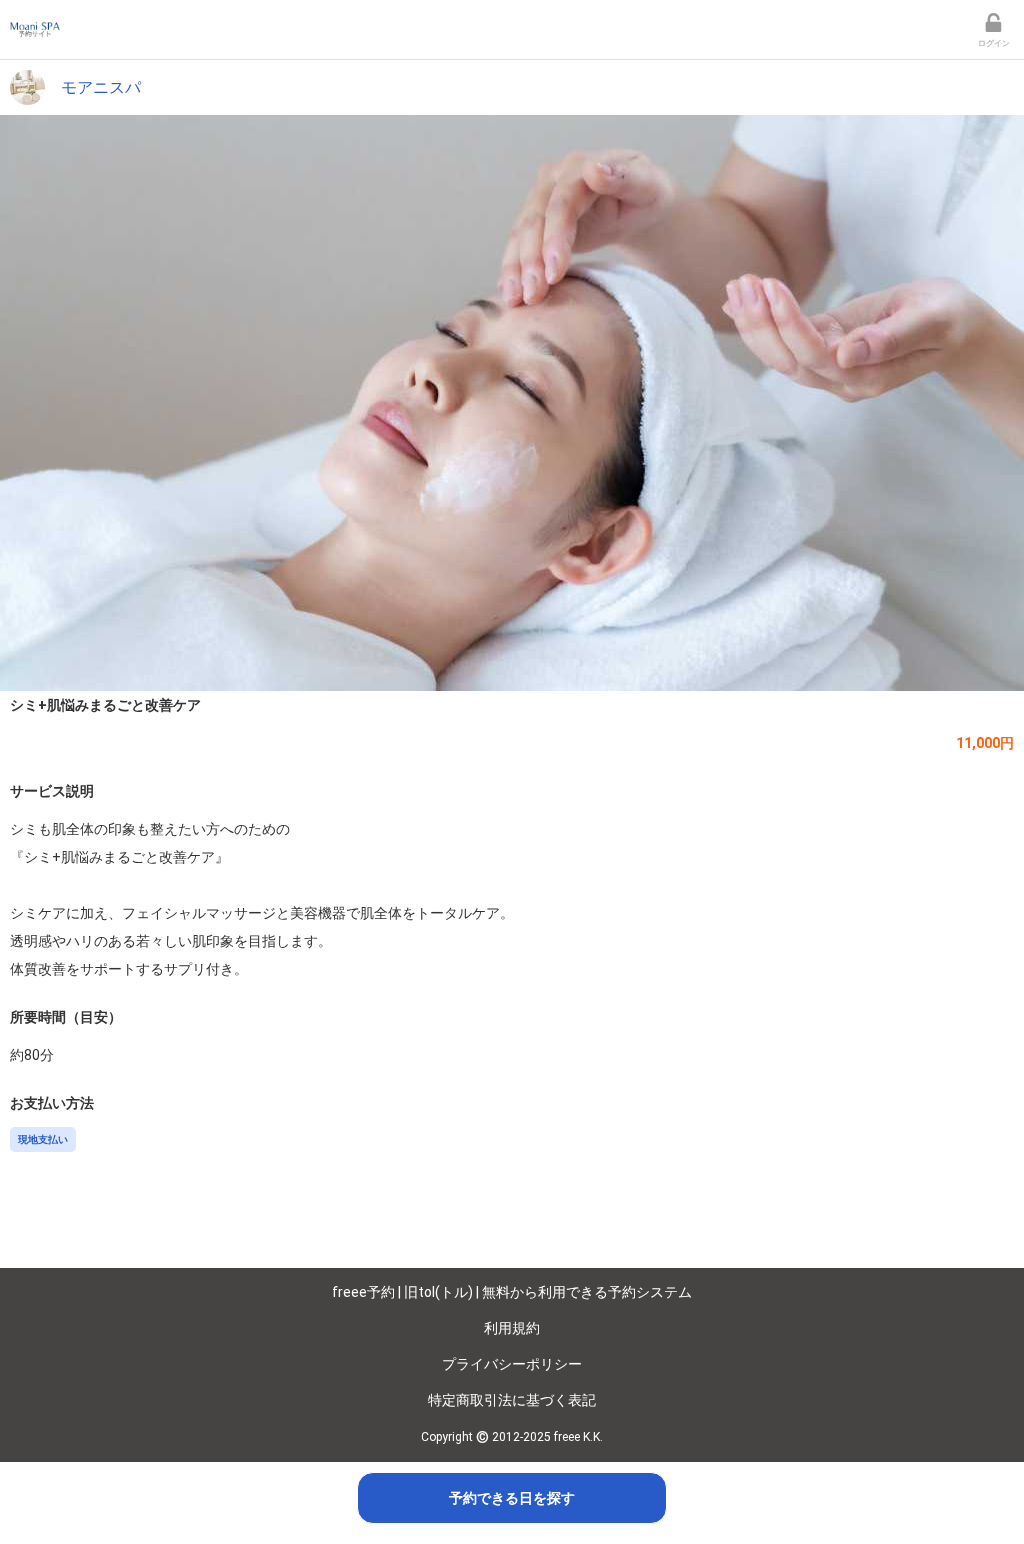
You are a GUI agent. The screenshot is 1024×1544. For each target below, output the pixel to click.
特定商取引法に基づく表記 (512, 1400)
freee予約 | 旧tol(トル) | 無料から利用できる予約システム (512, 1292)
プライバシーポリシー (512, 1364)
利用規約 (512, 1328)
